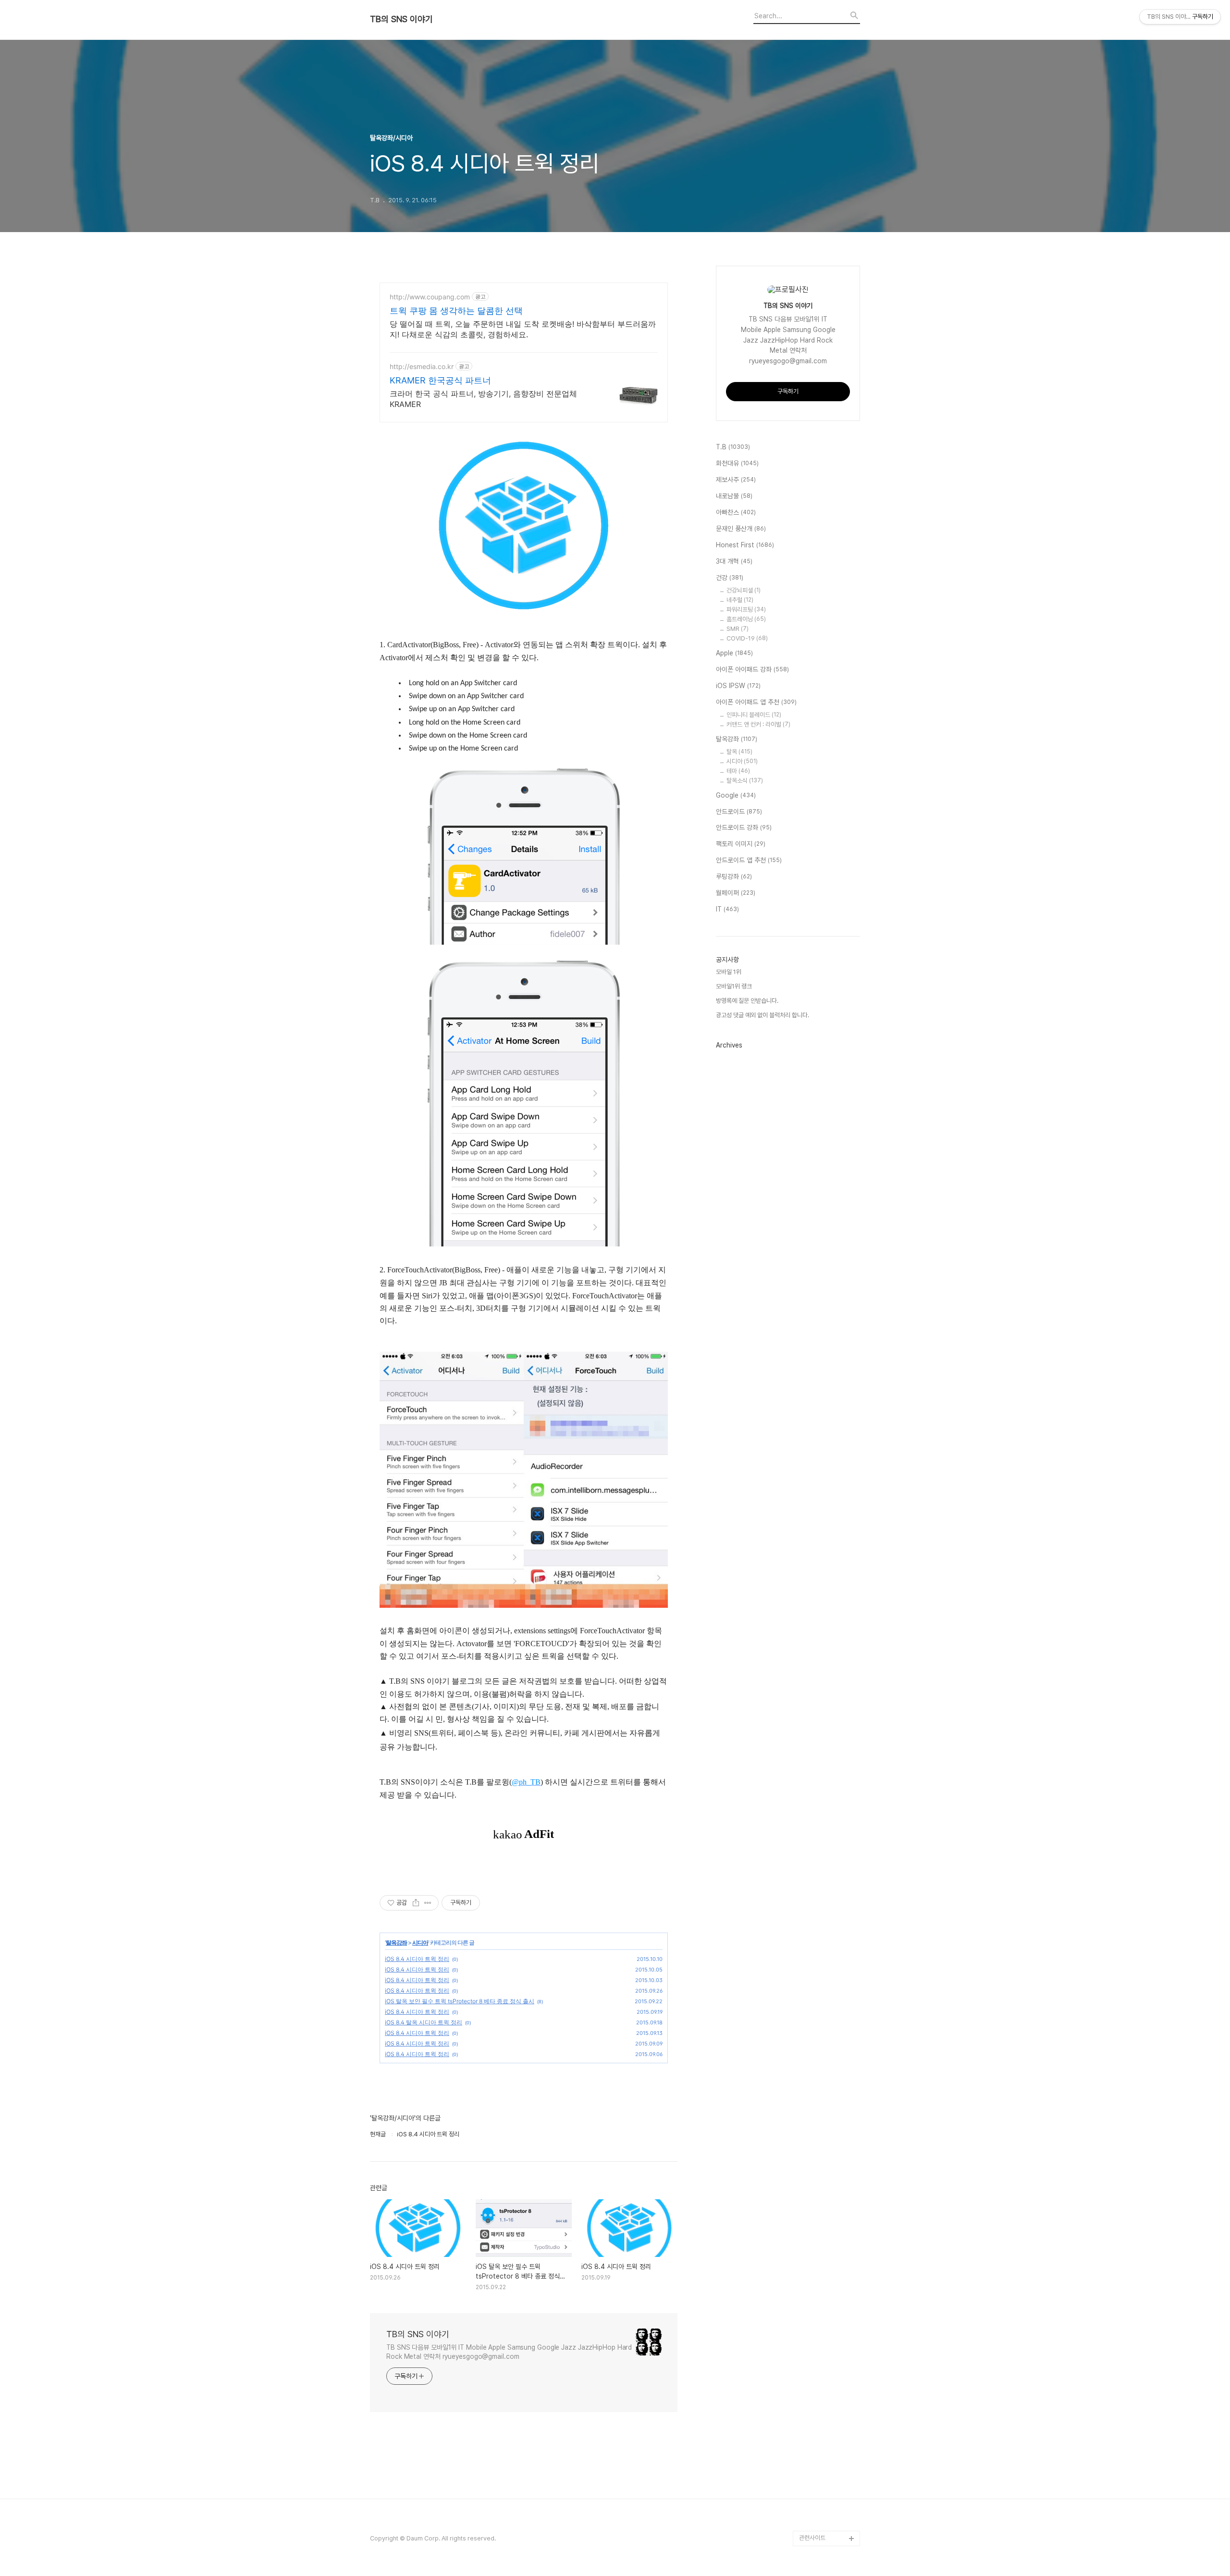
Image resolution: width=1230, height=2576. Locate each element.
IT (727, 909)
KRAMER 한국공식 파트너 (440, 380)
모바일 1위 (729, 972)
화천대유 (737, 463)
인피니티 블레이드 (754, 715)
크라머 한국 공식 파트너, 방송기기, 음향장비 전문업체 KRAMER (483, 399)
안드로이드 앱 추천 (749, 860)
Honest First (745, 545)
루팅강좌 (734, 876)
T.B (733, 447)
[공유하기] (416, 1903)
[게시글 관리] (428, 1903)
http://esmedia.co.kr (422, 366)
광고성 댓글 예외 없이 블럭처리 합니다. (763, 1015)
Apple (734, 653)
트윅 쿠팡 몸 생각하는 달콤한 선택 (456, 311)
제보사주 (736, 480)
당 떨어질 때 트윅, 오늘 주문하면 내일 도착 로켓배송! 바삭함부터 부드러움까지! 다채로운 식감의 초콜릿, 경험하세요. (523, 329)
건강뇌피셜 (744, 590)
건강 (730, 578)
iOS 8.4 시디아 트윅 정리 (417, 1959)
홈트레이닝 (746, 619)
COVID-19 (747, 638)
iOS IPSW (738, 686)
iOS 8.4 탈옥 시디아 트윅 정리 (424, 2022)
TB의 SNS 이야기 (401, 19)
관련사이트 (812, 2538)
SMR (738, 629)
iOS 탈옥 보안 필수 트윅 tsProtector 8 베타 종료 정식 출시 (460, 2001)
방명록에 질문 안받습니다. (747, 1001)
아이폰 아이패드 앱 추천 (756, 702)
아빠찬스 (736, 512)
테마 (738, 771)
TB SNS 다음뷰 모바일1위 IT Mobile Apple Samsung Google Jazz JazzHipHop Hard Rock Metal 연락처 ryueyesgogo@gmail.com (509, 2352)
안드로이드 (739, 812)
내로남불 (734, 496)
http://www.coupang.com (430, 297)
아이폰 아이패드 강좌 (752, 669)
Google (736, 795)
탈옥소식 (745, 781)
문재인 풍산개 (741, 529)
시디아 (420, 1942)
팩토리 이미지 (741, 844)
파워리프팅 (746, 610)
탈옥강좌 (396, 1942)
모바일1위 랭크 (734, 986)
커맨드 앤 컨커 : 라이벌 (758, 724)
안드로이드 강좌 (744, 827)
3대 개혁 (734, 561)
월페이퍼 (736, 893)
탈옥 (739, 752)
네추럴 (740, 600)
